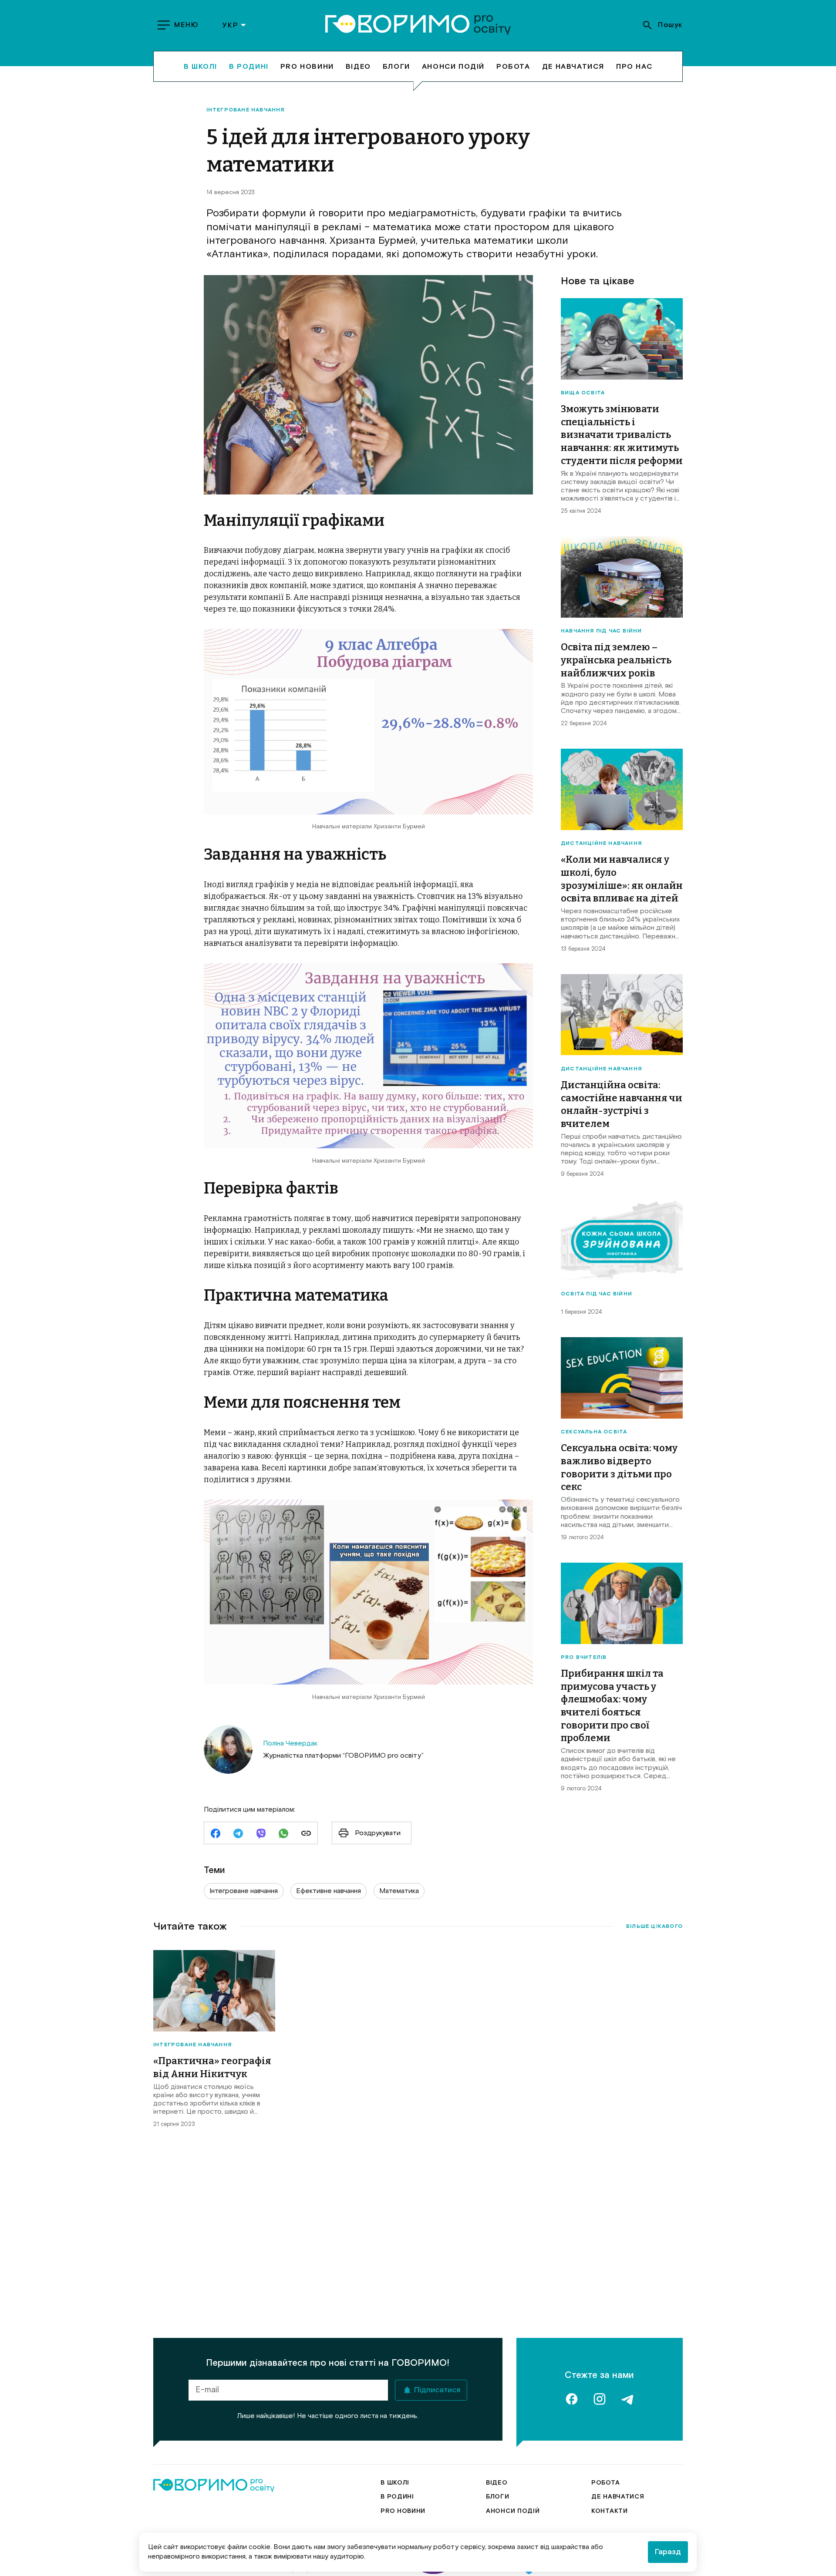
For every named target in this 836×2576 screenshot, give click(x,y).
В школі (201, 66)
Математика (399, 1891)
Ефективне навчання (329, 1891)
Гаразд (668, 2552)
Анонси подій (453, 66)
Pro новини (307, 66)
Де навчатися (573, 66)
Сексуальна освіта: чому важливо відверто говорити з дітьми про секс (619, 1467)
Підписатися (437, 2390)
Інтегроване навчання (246, 110)
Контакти (610, 2511)
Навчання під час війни (601, 631)
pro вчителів (584, 1658)
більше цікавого (654, 1927)
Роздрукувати (378, 1833)
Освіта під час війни (597, 1294)
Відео (358, 66)
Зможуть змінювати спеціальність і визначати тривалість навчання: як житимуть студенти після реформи (622, 435)
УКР (230, 25)
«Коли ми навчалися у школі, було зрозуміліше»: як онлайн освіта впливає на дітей (622, 879)
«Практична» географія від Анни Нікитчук (212, 2067)
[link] (306, 1834)
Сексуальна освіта (594, 1432)
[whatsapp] (283, 1834)
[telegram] (238, 1834)
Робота (513, 66)
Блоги (396, 66)
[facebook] (216, 1834)
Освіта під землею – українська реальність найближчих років (616, 660)
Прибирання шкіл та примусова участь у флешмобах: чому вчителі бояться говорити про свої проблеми (612, 1706)
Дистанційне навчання (601, 844)
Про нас (634, 66)
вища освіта (583, 393)
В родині (249, 66)
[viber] (261, 1834)
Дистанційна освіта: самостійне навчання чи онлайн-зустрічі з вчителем (622, 1104)
